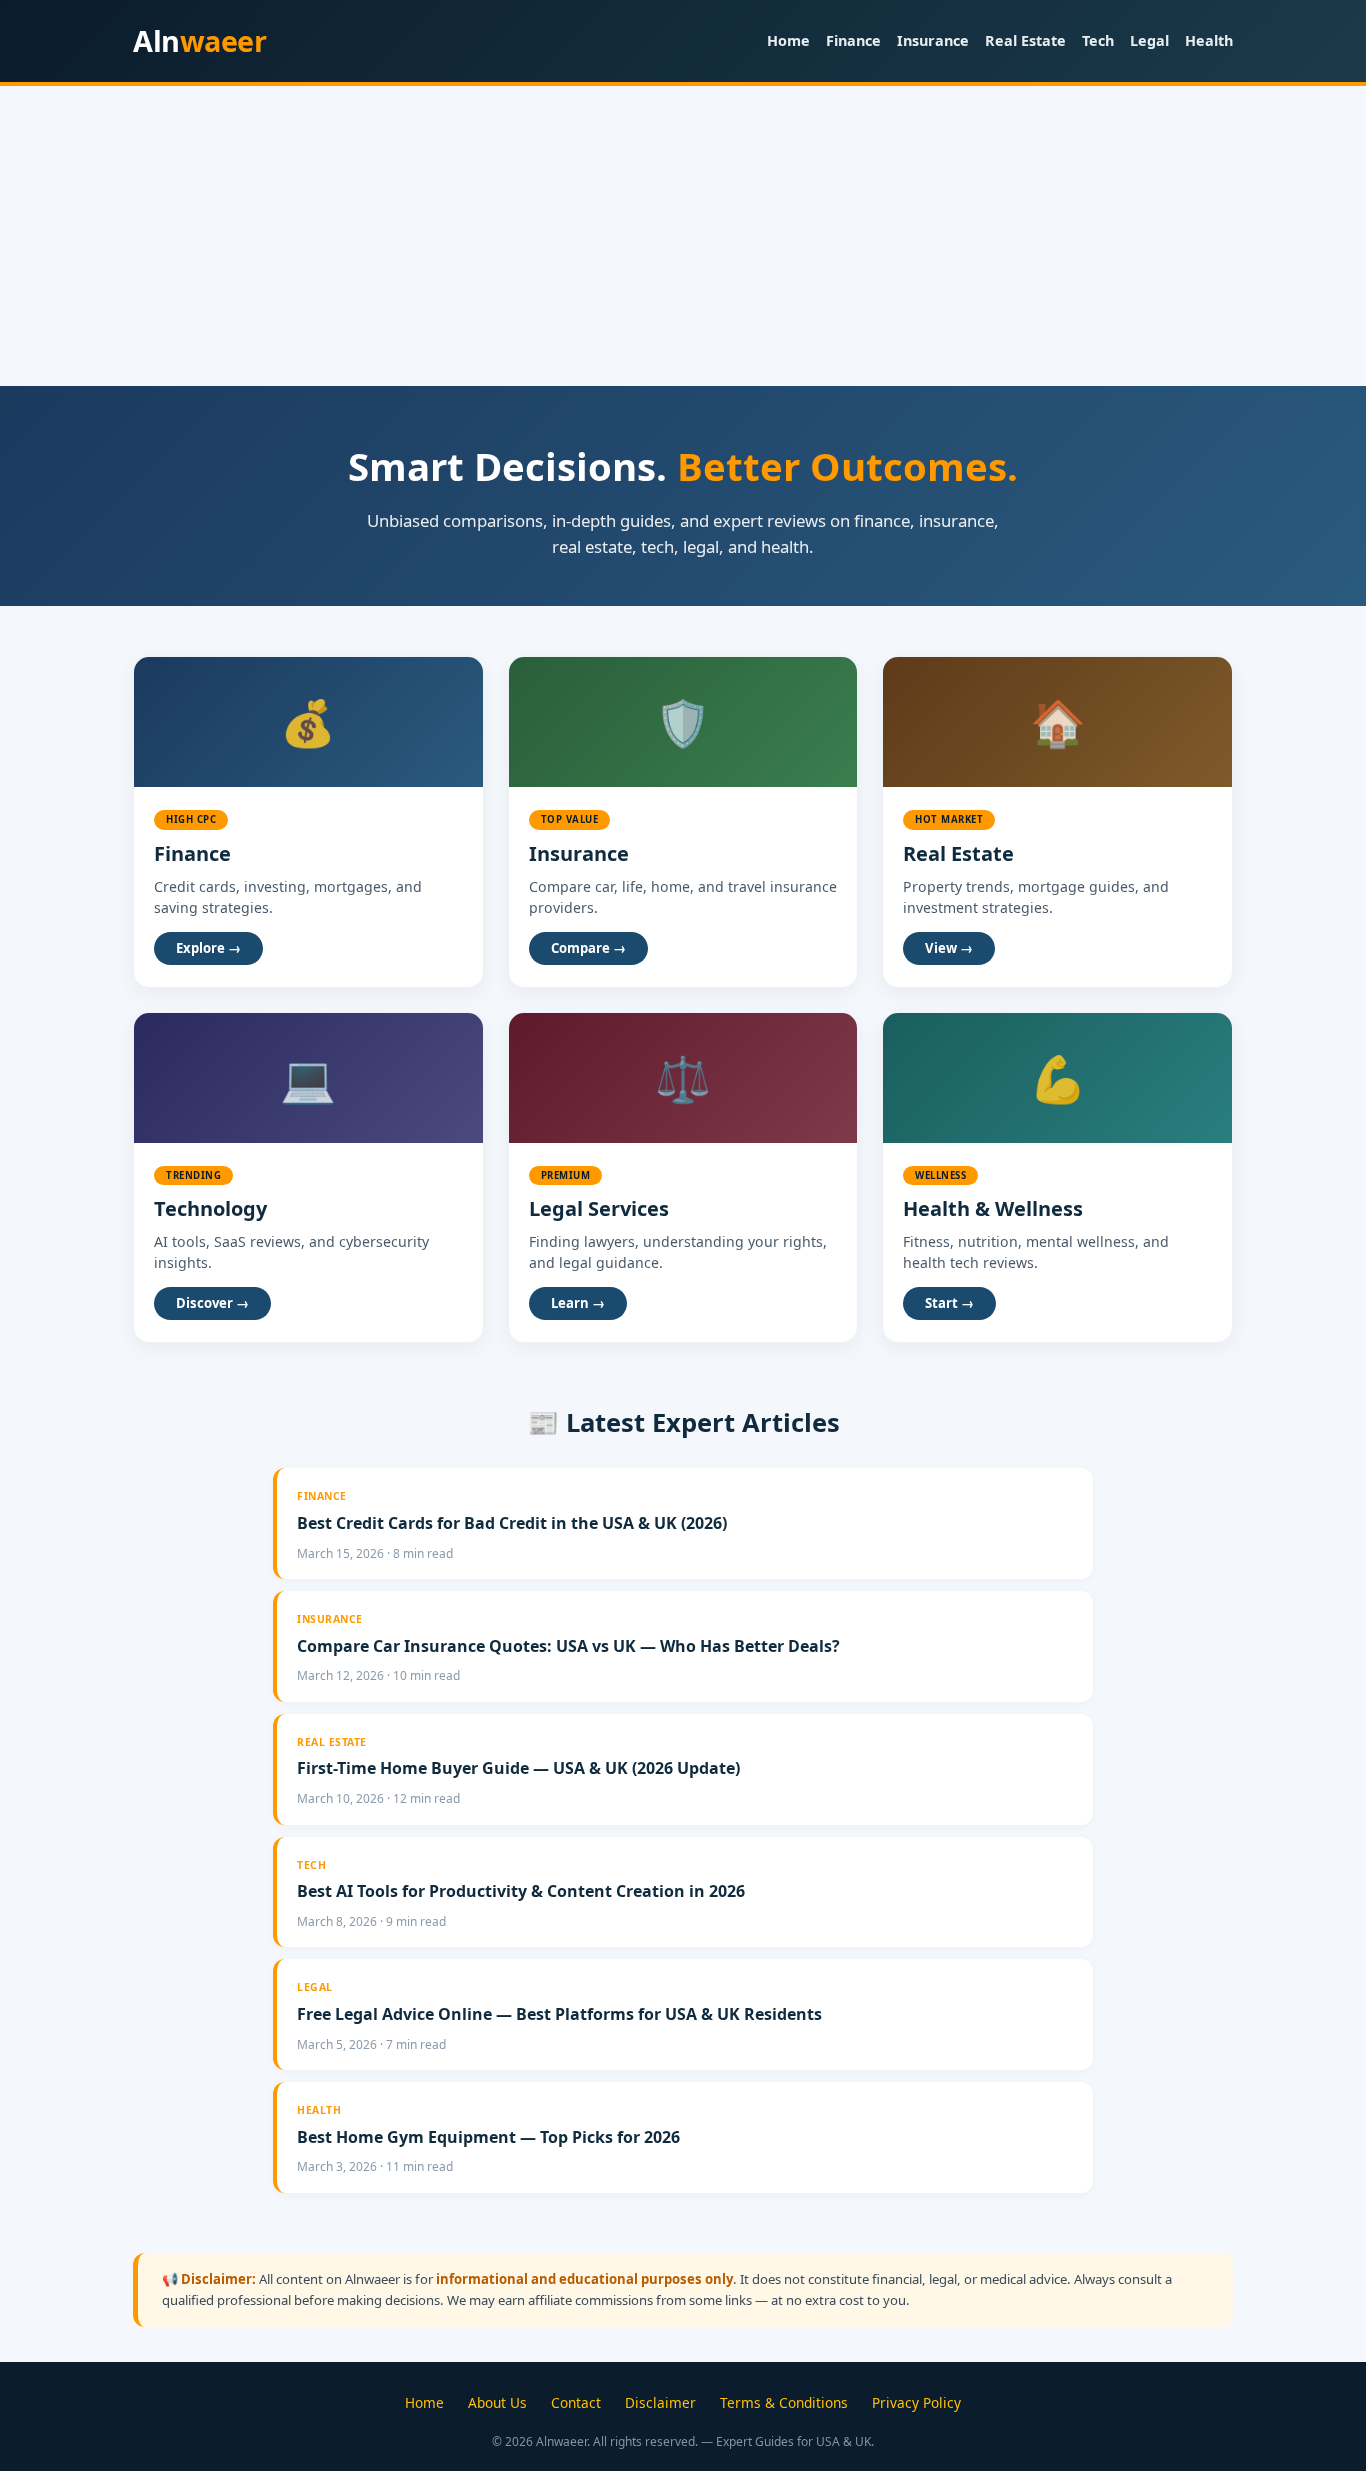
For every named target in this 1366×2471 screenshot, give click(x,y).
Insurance (933, 40)
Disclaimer (660, 2402)
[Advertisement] (683, 236)
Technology (210, 1208)
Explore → (208, 948)
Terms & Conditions (784, 2402)
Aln (199, 40)
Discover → (212, 1303)
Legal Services (599, 1208)
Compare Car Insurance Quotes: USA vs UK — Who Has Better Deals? (568, 1646)
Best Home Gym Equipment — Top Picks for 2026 (488, 2137)
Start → (949, 1303)
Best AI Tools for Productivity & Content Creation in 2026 (521, 1891)
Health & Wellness (993, 1208)
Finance (853, 40)
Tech (1098, 40)
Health (1209, 40)
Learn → (578, 1303)
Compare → (588, 948)
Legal (1149, 40)
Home (788, 40)
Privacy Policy (916, 2402)
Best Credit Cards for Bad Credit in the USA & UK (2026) (512, 1523)
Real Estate (1025, 40)
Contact (576, 2402)
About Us (497, 2402)
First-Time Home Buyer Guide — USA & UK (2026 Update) (518, 1768)
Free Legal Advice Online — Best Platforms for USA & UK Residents (559, 2014)
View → (949, 948)
